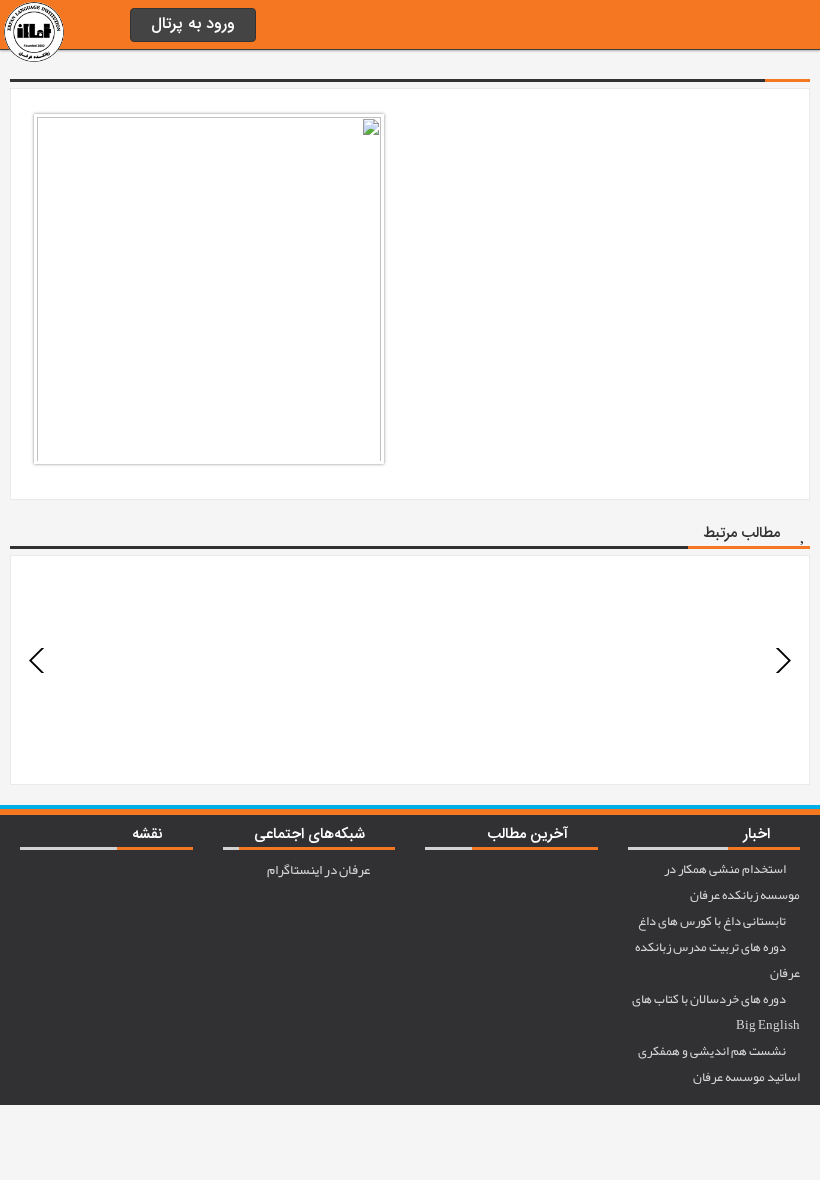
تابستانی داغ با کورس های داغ (713, 921)
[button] (37, 660)
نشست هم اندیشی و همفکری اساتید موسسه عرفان (719, 1064)
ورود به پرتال (193, 24)
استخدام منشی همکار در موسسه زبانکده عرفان (732, 882)
